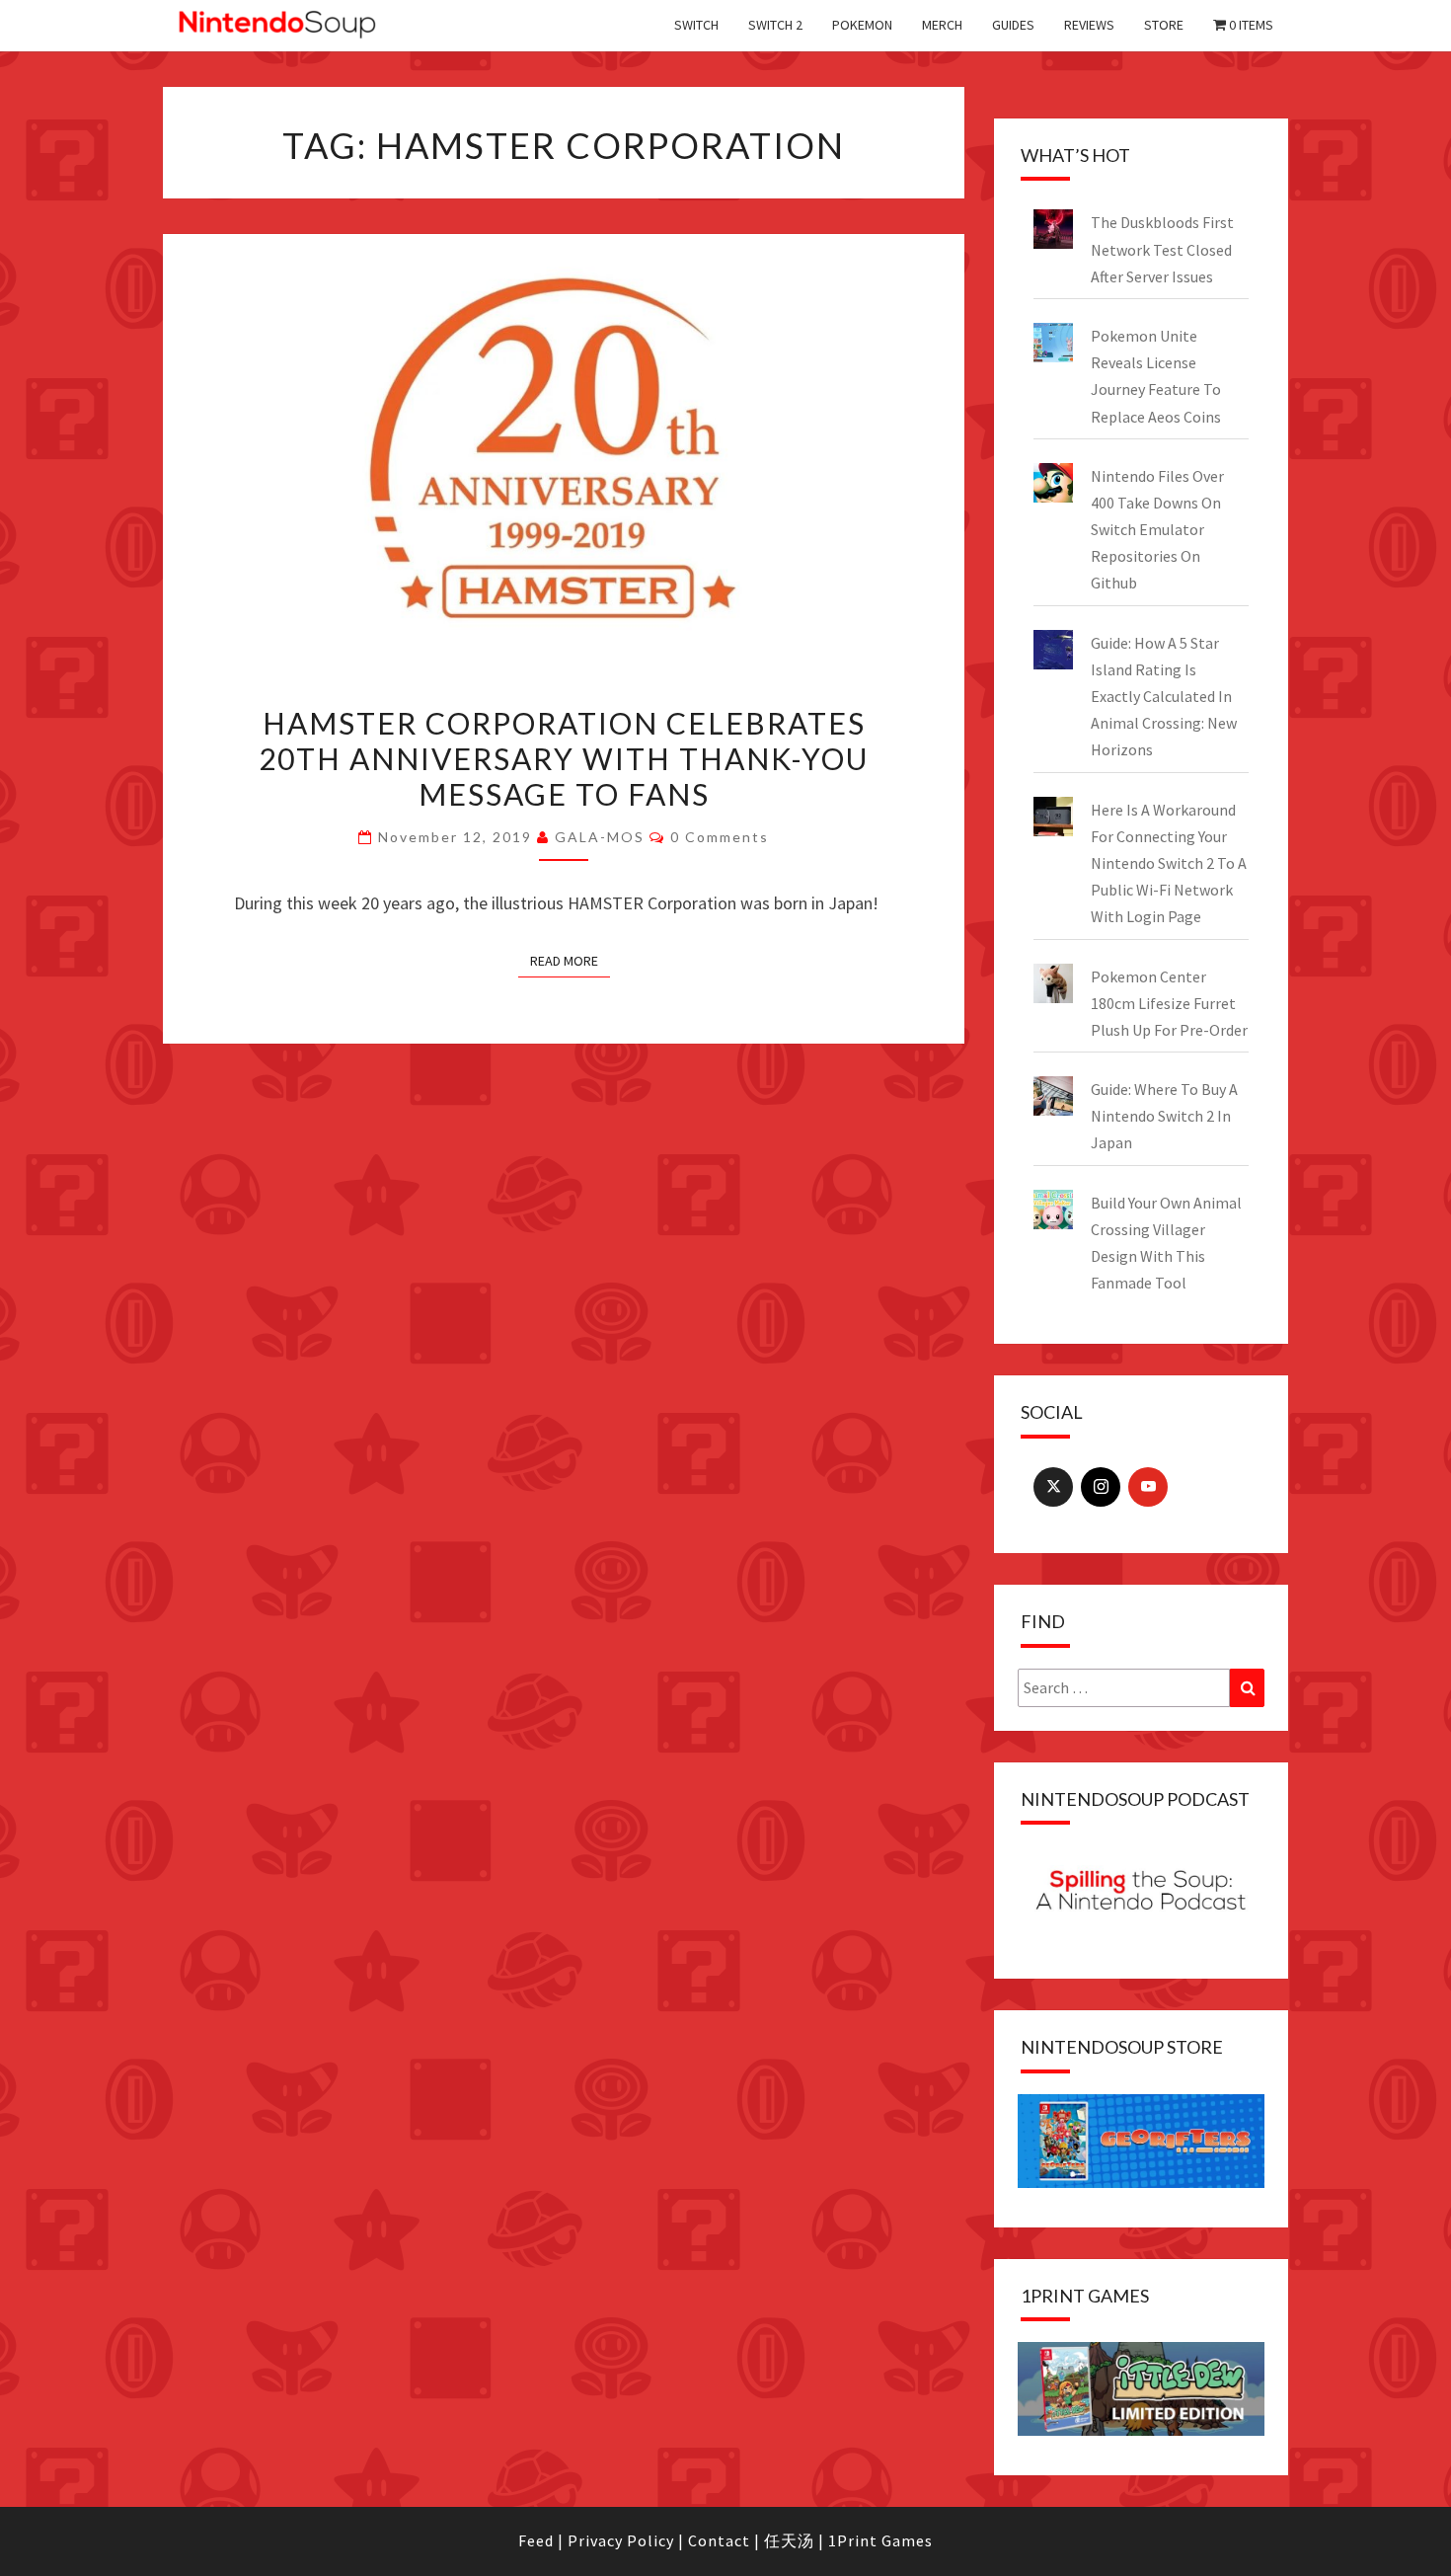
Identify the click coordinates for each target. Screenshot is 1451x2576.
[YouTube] (1148, 1487)
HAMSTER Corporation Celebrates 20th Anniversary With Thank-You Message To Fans (564, 758)
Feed (536, 2540)
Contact (719, 2540)
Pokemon (862, 25)
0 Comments (720, 837)
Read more (564, 961)
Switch (696, 25)
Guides (1013, 25)
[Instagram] (1101, 1487)
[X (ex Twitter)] (1053, 1487)
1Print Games (880, 2540)
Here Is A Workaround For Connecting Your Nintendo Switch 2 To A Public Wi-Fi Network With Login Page (1169, 863)
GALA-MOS (600, 837)
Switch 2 (775, 25)
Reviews (1089, 25)
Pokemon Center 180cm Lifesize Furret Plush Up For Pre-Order (1169, 1003)
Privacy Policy (621, 2540)
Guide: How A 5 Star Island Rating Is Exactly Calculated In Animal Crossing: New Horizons (1164, 697)
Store (1164, 25)
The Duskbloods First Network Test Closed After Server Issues (1162, 249)
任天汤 (789, 2540)
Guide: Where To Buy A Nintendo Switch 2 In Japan (1164, 1116)
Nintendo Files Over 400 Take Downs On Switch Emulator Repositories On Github (1157, 530)
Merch (942, 25)
